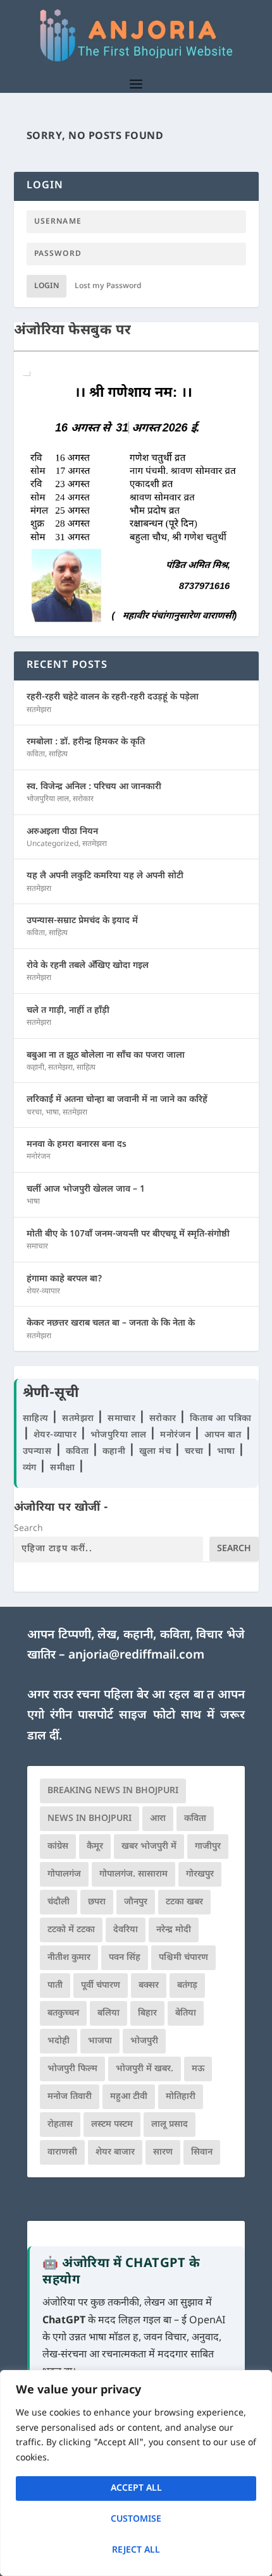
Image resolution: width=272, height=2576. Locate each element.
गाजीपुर (208, 1847)
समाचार (37, 1247)
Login (46, 286)
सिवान (202, 2152)
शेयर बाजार (115, 2152)
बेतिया (186, 2013)
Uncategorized (53, 844)
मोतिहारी (181, 2097)
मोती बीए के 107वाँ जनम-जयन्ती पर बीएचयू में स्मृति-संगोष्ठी (128, 1234)
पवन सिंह (125, 1958)
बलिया (108, 2013)
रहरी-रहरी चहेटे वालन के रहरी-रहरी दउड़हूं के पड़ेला (113, 697)
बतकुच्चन (63, 2013)
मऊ (198, 2069)
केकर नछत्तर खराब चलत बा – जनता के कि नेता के (111, 1323)
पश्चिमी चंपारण (183, 1958)
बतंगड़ (187, 1986)
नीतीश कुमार (69, 1958)
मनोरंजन (39, 1157)
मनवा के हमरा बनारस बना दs (77, 1145)
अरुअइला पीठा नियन (62, 832)
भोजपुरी (144, 2041)
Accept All (136, 2488)
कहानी (35, 1068)
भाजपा (100, 2041)
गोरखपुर (200, 1874)
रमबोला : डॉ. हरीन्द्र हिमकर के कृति (86, 742)
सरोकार (83, 799)
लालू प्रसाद (170, 2125)
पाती (55, 1986)
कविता (36, 754)
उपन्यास (37, 1452)
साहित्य (58, 754)
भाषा (52, 1113)
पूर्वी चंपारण (101, 1986)
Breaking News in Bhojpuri (113, 1791)
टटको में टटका (71, 1930)
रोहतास (60, 2125)
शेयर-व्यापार (43, 1291)
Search (28, 1529)
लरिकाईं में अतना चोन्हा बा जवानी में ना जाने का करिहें (117, 1100)
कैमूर (95, 1847)
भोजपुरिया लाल (48, 799)
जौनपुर (136, 1902)
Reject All (136, 2550)
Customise (136, 2519)
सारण (163, 2152)
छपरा (97, 1902)
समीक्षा (64, 1468)
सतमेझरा (39, 710)
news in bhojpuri (90, 1819)
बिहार (147, 2013)
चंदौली (59, 1902)
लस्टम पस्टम (112, 2125)
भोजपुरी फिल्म (72, 2069)
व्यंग (31, 1468)
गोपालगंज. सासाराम (133, 1874)
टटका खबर (184, 1902)
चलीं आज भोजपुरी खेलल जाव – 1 (86, 1189)
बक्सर (149, 1986)
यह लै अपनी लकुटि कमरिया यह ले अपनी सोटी (105, 876)
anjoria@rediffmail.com (136, 1656)
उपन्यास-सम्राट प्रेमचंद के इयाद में (82, 921)
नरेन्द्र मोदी (174, 1930)
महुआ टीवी (129, 2097)
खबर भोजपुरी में (149, 1847)
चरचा (34, 1113)
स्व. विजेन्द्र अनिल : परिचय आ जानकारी (94, 787)
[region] (136, 2473)
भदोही (59, 2041)
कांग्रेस (58, 1847)
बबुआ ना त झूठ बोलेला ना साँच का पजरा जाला (106, 1055)
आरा (158, 1819)
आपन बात (223, 1435)
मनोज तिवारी (70, 2097)
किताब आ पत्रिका (221, 1419)
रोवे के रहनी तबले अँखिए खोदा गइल (88, 966)
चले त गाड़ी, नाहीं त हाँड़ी (68, 1011)
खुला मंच (157, 1452)
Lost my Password (108, 286)
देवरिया (126, 1930)
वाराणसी (62, 2152)
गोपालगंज (64, 1874)
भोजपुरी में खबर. (145, 2069)
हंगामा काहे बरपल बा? (65, 1279)
